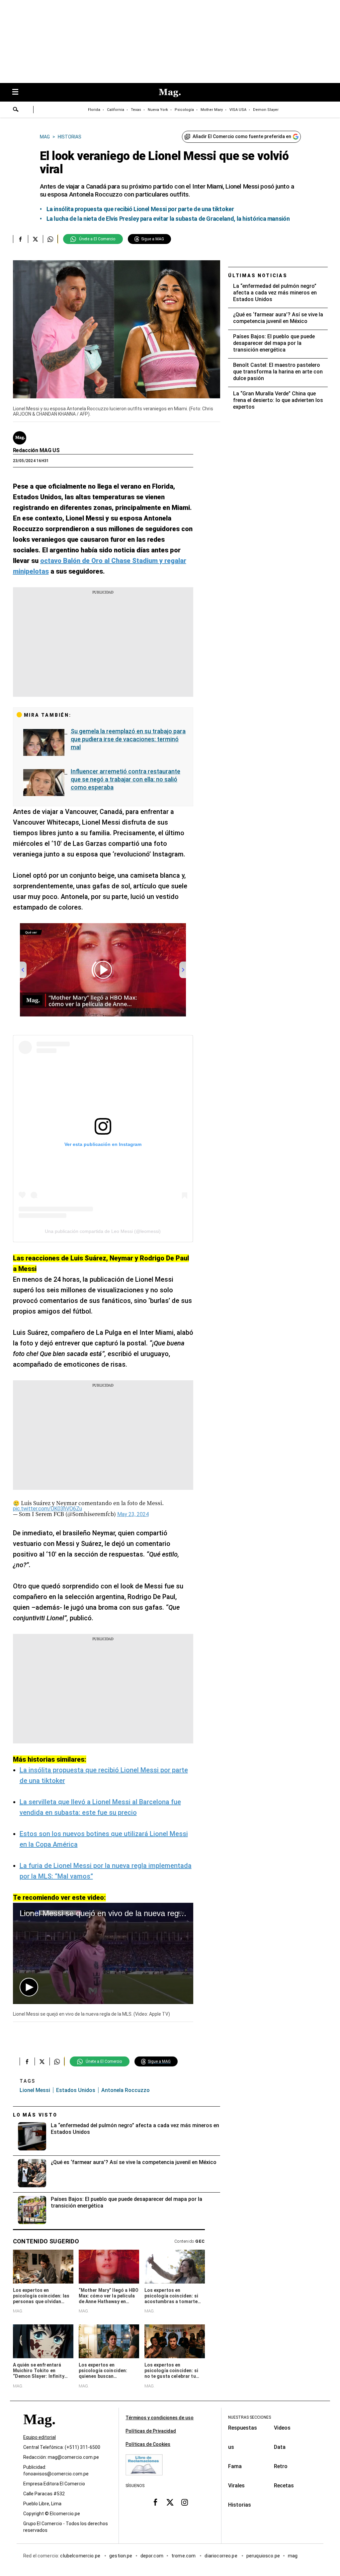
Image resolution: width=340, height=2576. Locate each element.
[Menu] (19, 92)
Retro (281, 2466)
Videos (282, 2428)
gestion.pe (121, 2556)
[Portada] (39, 2431)
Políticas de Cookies (148, 2444)
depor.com (152, 2556)
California (116, 110)
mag (293, 2556)
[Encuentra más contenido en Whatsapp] (50, 239)
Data (280, 2447)
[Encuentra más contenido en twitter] (35, 239)
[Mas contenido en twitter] (170, 2502)
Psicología (184, 110)
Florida (94, 110)
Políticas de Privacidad (151, 2431)
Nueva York (158, 110)
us (231, 2447)
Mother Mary (212, 110)
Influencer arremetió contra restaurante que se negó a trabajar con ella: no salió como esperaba (126, 779)
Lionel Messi (35, 2090)
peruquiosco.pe (263, 2556)
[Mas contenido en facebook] (155, 2502)
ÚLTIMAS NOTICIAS (258, 276)
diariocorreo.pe (221, 2556)
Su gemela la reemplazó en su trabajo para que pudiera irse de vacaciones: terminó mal (128, 739)
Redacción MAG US (36, 450)
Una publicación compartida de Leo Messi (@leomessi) (103, 1231)
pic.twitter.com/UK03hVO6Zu (47, 1509)
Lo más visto (35, 2115)
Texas (136, 110)
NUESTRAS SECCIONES (250, 2417)
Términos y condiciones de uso (160, 2418)
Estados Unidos (76, 2090)
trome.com (184, 2556)
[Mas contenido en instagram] (185, 2502)
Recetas (284, 2486)
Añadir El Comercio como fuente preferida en (242, 136)
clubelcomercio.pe (81, 2556)
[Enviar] (16, 110)
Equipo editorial (40, 2437)
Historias (240, 2505)
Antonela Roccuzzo (126, 2090)
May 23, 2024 (133, 1514)
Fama (235, 2466)
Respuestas (243, 2428)
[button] (29, 1987)
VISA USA (238, 110)
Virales (236, 2486)
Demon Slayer (266, 110)
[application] (103, 1953)
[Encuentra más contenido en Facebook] (20, 239)
